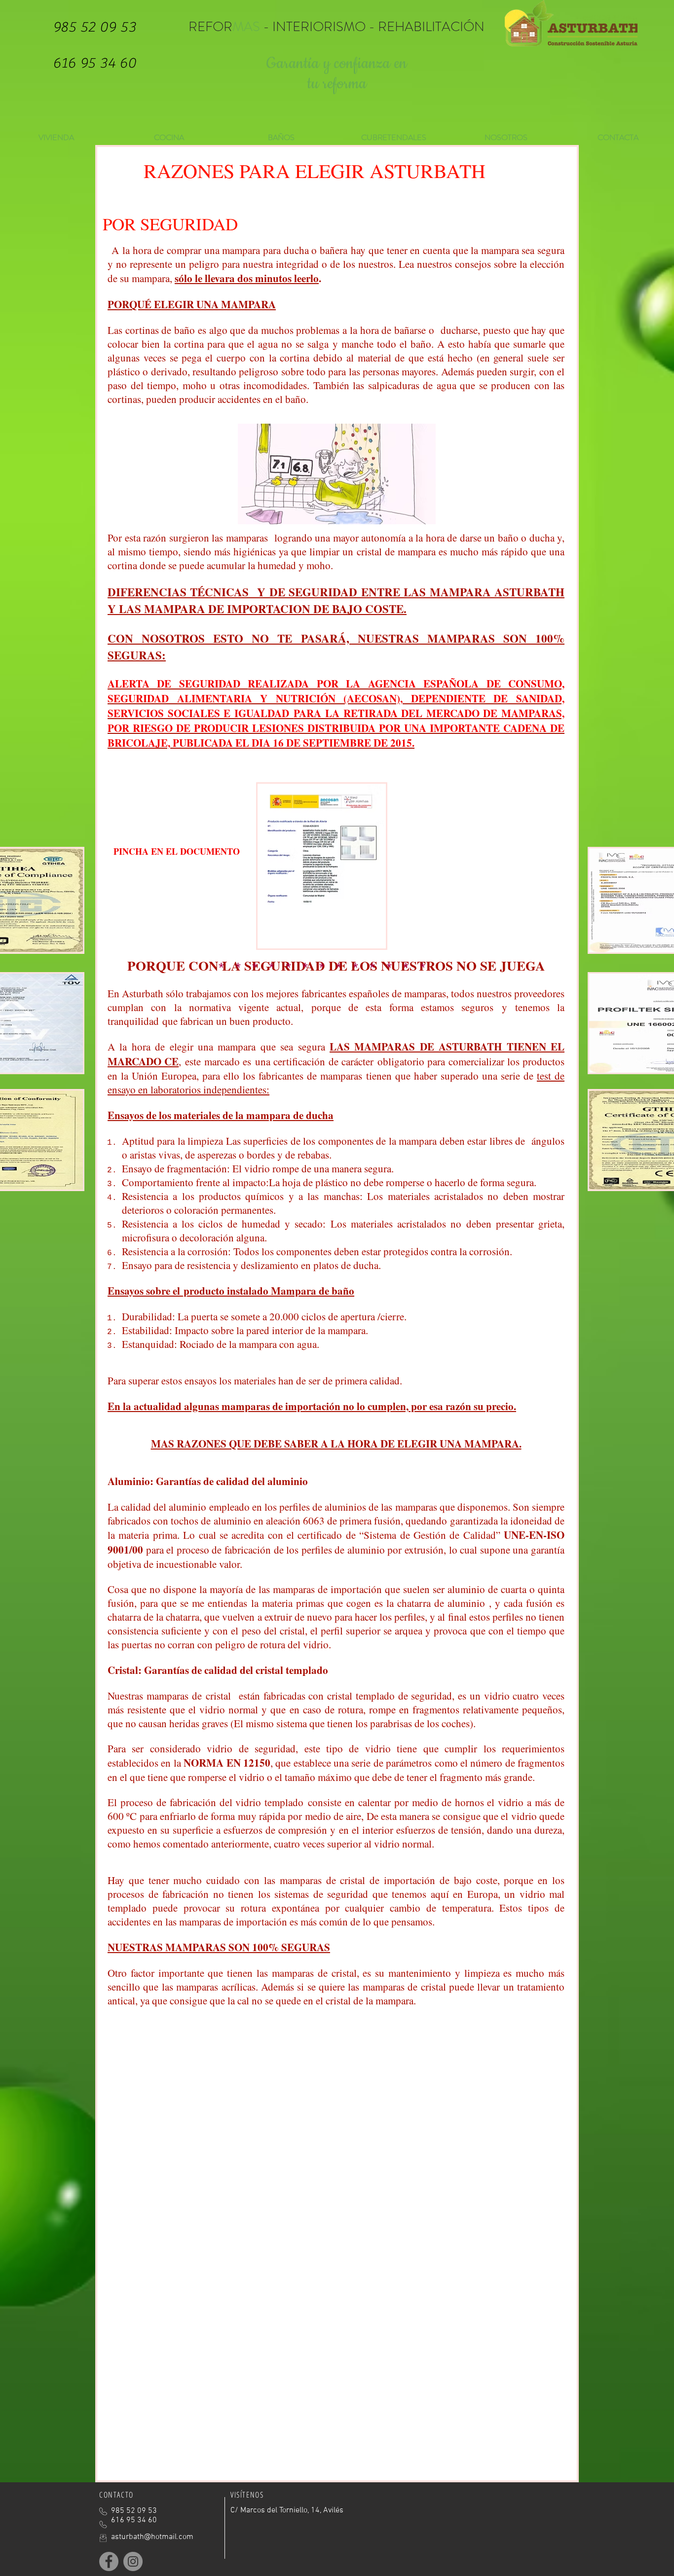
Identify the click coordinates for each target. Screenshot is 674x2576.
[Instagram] (133, 2561)
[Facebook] (109, 2561)
